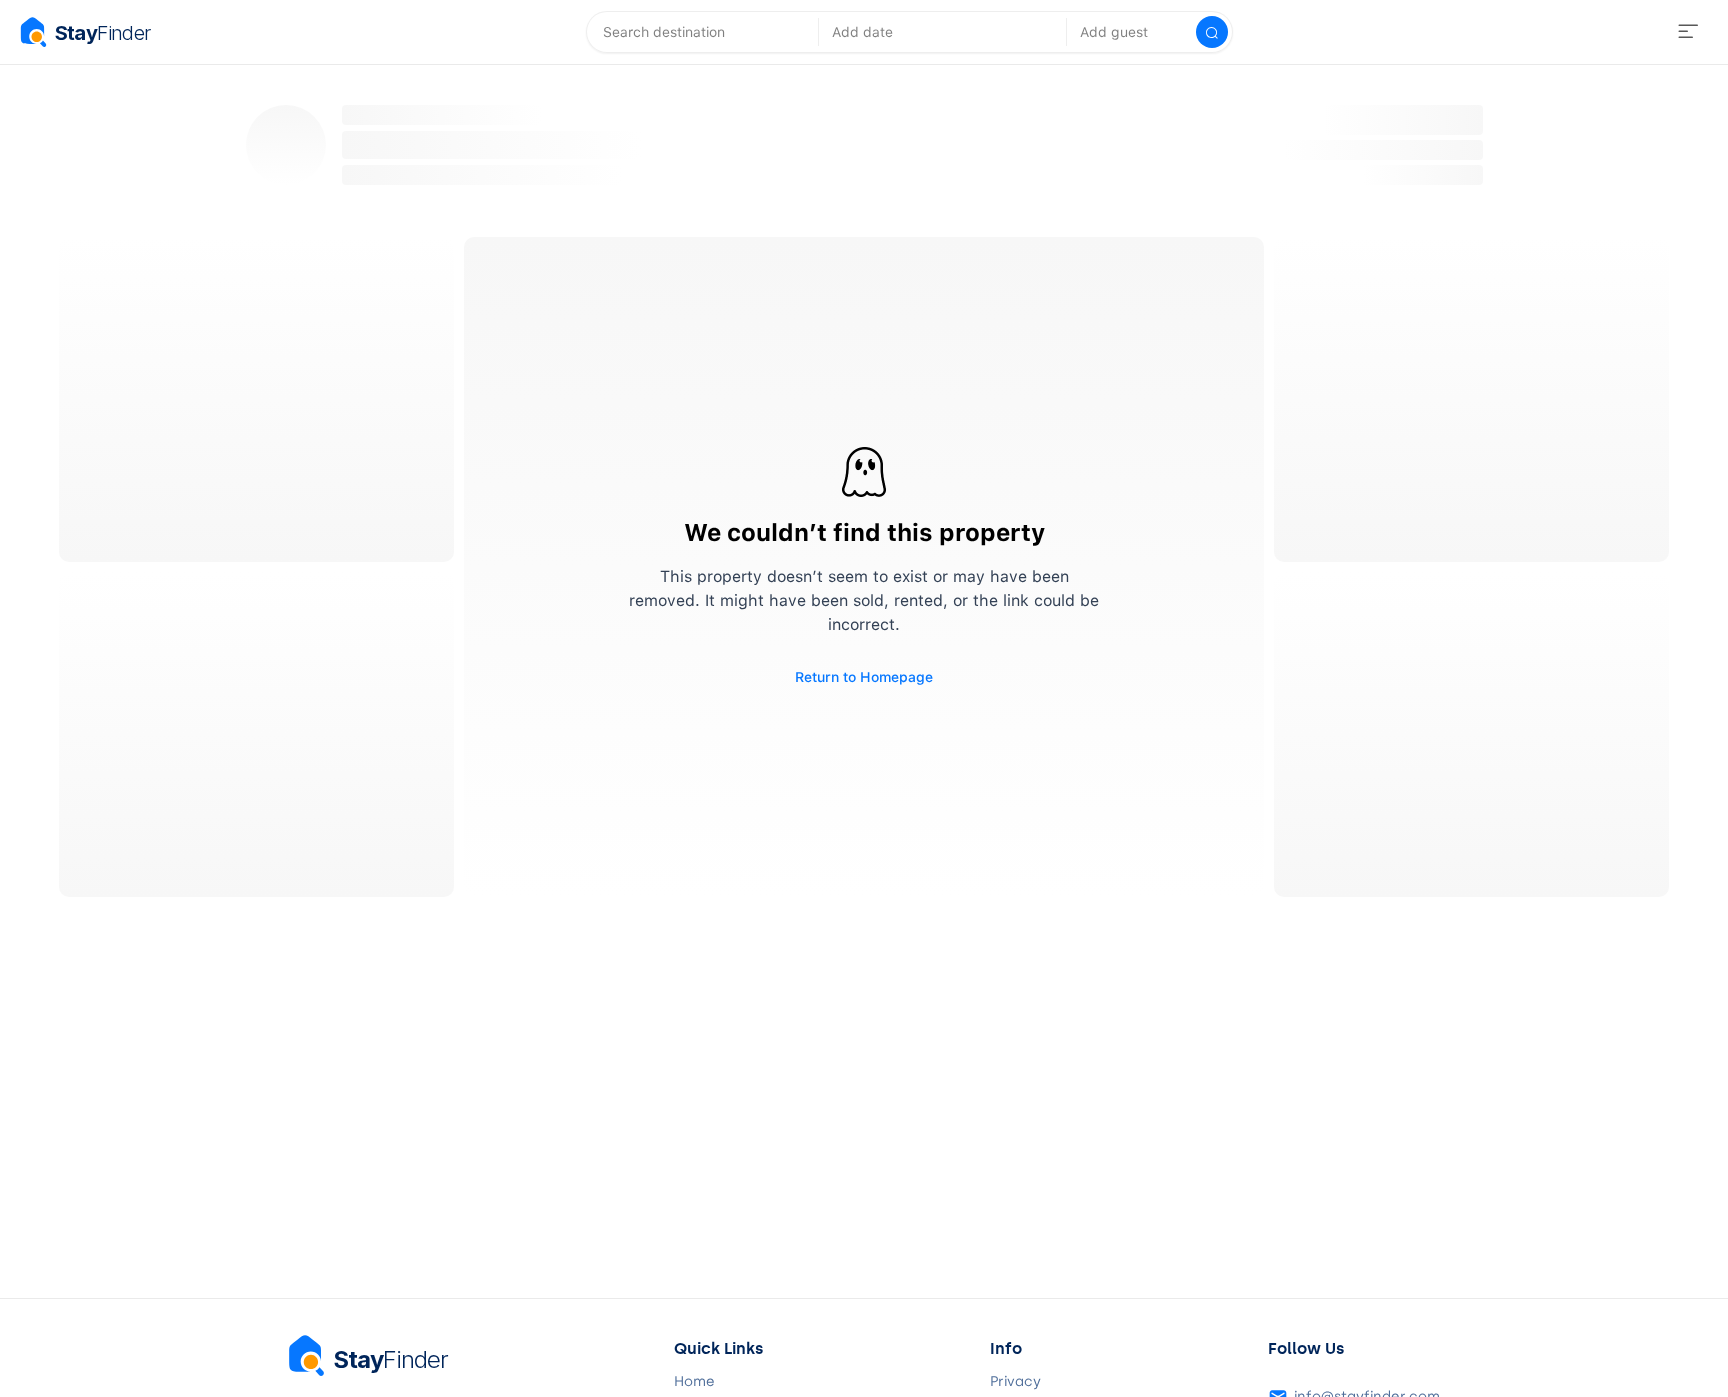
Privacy (1015, 1382)
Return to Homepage (864, 677)
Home (694, 1382)
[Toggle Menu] (1688, 32)
